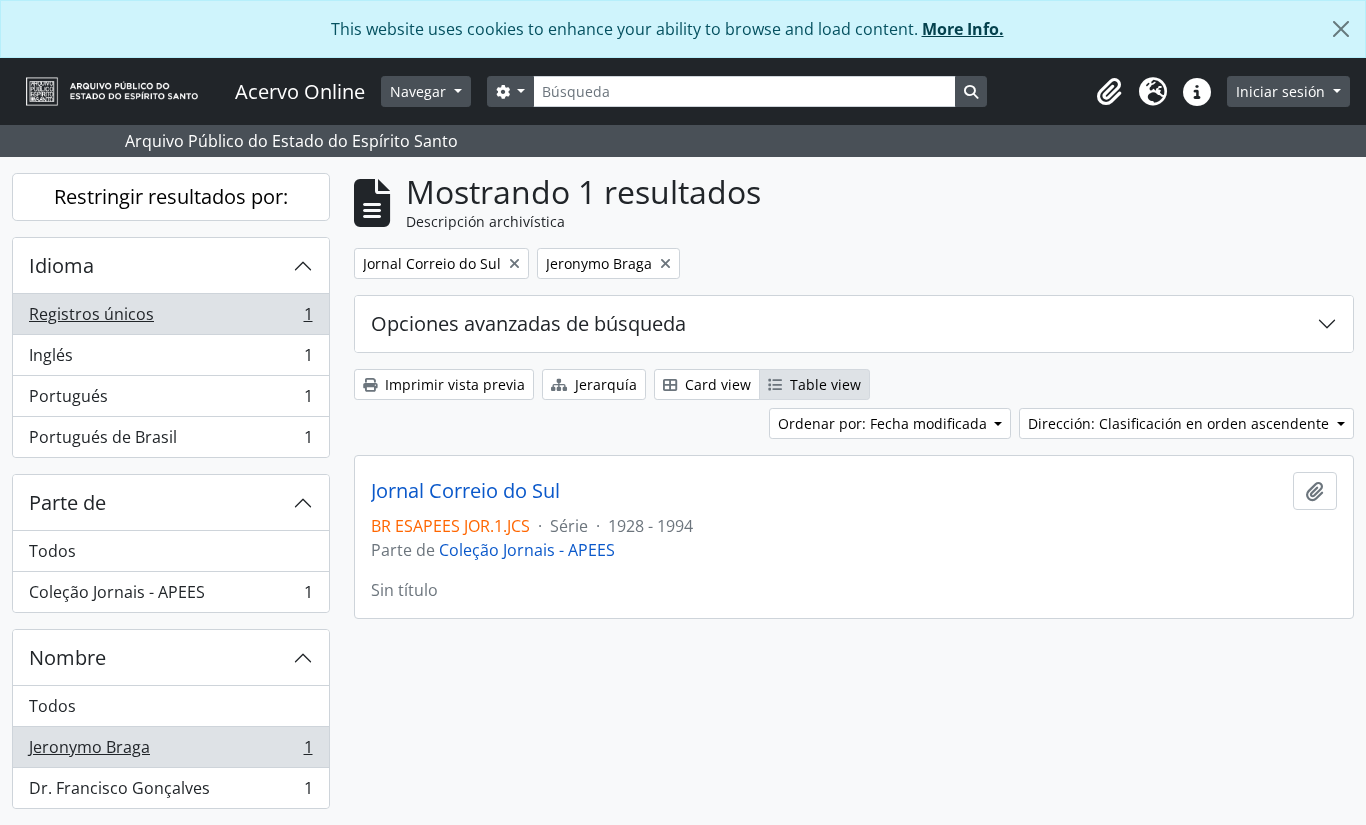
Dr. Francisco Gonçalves (170, 792)
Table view (823, 384)
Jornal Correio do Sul (465, 491)
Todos (52, 551)
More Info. (963, 29)
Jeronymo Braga (170, 752)
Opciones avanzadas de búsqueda (528, 323)
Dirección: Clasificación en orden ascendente (1180, 423)
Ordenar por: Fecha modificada (884, 423)
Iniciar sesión (1282, 91)
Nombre (67, 657)
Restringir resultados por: (171, 196)
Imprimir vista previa (453, 384)
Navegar (420, 91)
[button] (1109, 92)
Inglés (170, 360)
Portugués (170, 401)
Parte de (67, 502)
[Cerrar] (1341, 29)
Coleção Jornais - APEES (170, 596)
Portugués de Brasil (170, 441)
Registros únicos (170, 319)
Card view (716, 384)
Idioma (61, 265)
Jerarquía (604, 384)
